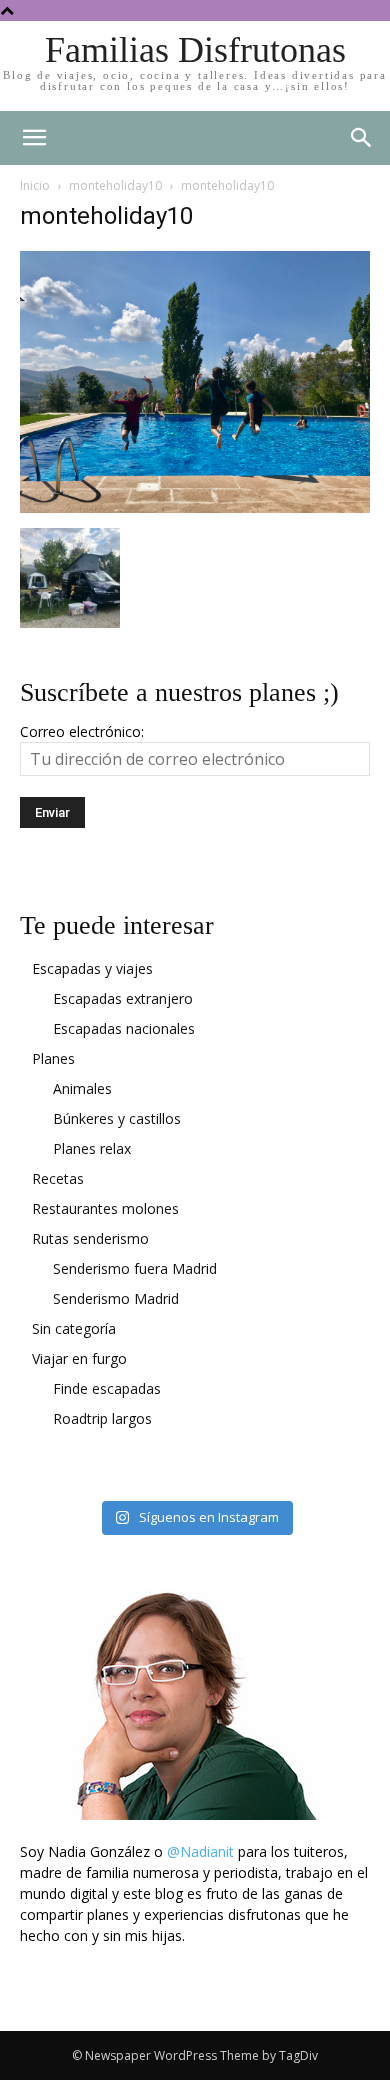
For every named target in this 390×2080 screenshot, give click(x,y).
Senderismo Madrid (116, 1298)
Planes (53, 1058)
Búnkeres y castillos (117, 1118)
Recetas (58, 1178)
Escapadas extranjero (123, 998)
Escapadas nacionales (124, 1028)
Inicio (35, 185)
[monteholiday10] (195, 507)
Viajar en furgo (79, 1358)
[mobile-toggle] (34, 138)
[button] (362, 138)
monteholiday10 (115, 185)
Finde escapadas (107, 1388)
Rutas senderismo (90, 1238)
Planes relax (92, 1148)
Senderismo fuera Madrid (135, 1268)
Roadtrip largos (102, 1418)
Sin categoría (74, 1328)
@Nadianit (200, 1851)
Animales (82, 1088)
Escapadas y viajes (92, 968)
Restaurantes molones (105, 1208)
